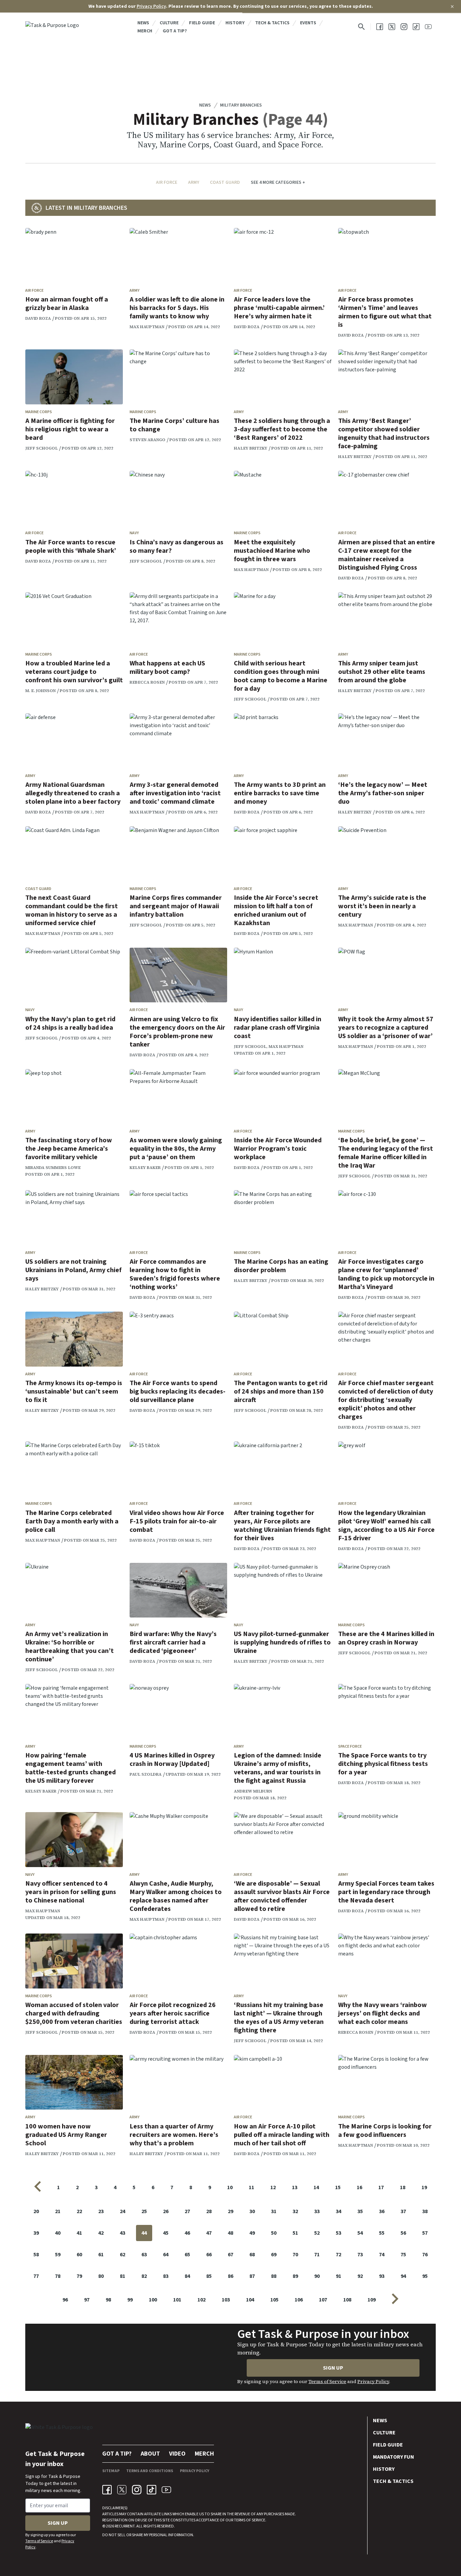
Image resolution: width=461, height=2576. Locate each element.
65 (187, 2255)
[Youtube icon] (166, 2490)
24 (123, 2211)
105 (274, 2300)
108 (347, 2300)
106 (299, 2300)
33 (317, 2211)
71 (317, 2255)
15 (338, 2187)
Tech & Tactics (272, 23)
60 (79, 2255)
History (235, 23)
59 (58, 2255)
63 (144, 2255)
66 (209, 2255)
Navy (134, 533)
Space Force (350, 1747)
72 (338, 2255)
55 (382, 2233)
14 (316, 2187)
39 (36, 2233)
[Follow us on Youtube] (428, 27)
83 (166, 2276)
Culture (169, 23)
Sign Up (333, 2368)
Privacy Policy (151, 6)
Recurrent (124, 2526)
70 (295, 2255)
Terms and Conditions (150, 2471)
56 (403, 2233)
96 (65, 2300)
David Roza (38, 318)
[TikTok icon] (152, 2490)
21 (58, 2211)
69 (274, 2255)
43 (123, 2233)
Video (177, 2454)
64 (166, 2255)
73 (360, 2255)
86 (231, 2276)
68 (252, 2255)
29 (231, 2211)
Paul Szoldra (146, 1774)
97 (87, 2300)
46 (187, 2233)
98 (108, 2300)
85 (209, 2276)
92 (360, 2276)
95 (425, 2276)
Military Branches (241, 105)
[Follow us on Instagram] (404, 27)
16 (359, 2187)
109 (372, 2300)
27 (187, 2211)
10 (230, 2187)
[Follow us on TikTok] (416, 27)
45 (166, 2233)
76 (425, 2255)
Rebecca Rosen (147, 682)
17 (381, 2187)
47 (209, 2233)
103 (226, 2300)
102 (201, 2300)
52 (317, 2233)
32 (295, 2211)
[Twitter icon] (122, 2490)
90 (317, 2276)
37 (403, 2211)
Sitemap (111, 2471)
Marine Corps (39, 412)
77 (36, 2276)
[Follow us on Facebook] (380, 27)
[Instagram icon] (137, 2490)
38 (425, 2211)
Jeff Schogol (42, 448)
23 (101, 2211)
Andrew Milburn (253, 1791)
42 (101, 2233)
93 (382, 2276)
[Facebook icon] (107, 2490)
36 (382, 2211)
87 (252, 2276)
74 (382, 2255)
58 (36, 2255)
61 (101, 2255)
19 (424, 2187)
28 (209, 2211)
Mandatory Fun (394, 2457)
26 (166, 2211)
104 (250, 2300)
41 (79, 2233)
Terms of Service (327, 2381)
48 (231, 2233)
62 (123, 2255)
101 (177, 2300)
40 (58, 2233)
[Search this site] (361, 27)
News (143, 23)
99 (130, 2300)
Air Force (167, 182)
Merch (145, 31)
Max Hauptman (147, 327)
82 (144, 2276)
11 (251, 2187)
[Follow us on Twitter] (392, 27)
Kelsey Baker (145, 1168)
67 (231, 2255)
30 (252, 2211)
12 (273, 2187)
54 (360, 2233)
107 (323, 2300)
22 (79, 2211)
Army (194, 182)
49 (252, 2233)
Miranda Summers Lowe (53, 1168)
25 (144, 2211)
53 (338, 2233)
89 (295, 2276)
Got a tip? (175, 31)
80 (101, 2276)
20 (36, 2211)
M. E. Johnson (40, 691)
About (150, 2454)
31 (274, 2211)
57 (425, 2233)
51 (295, 2233)
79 (79, 2276)
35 (360, 2211)
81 (123, 2276)
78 (58, 2276)
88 (274, 2276)
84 (187, 2276)
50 (274, 2233)
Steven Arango (147, 440)
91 (338, 2276)
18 (403, 2187)
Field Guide (202, 23)
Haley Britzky (251, 448)
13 (295, 2187)
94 (403, 2276)
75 (403, 2255)
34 (338, 2211)
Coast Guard (225, 182)
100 (153, 2300)
